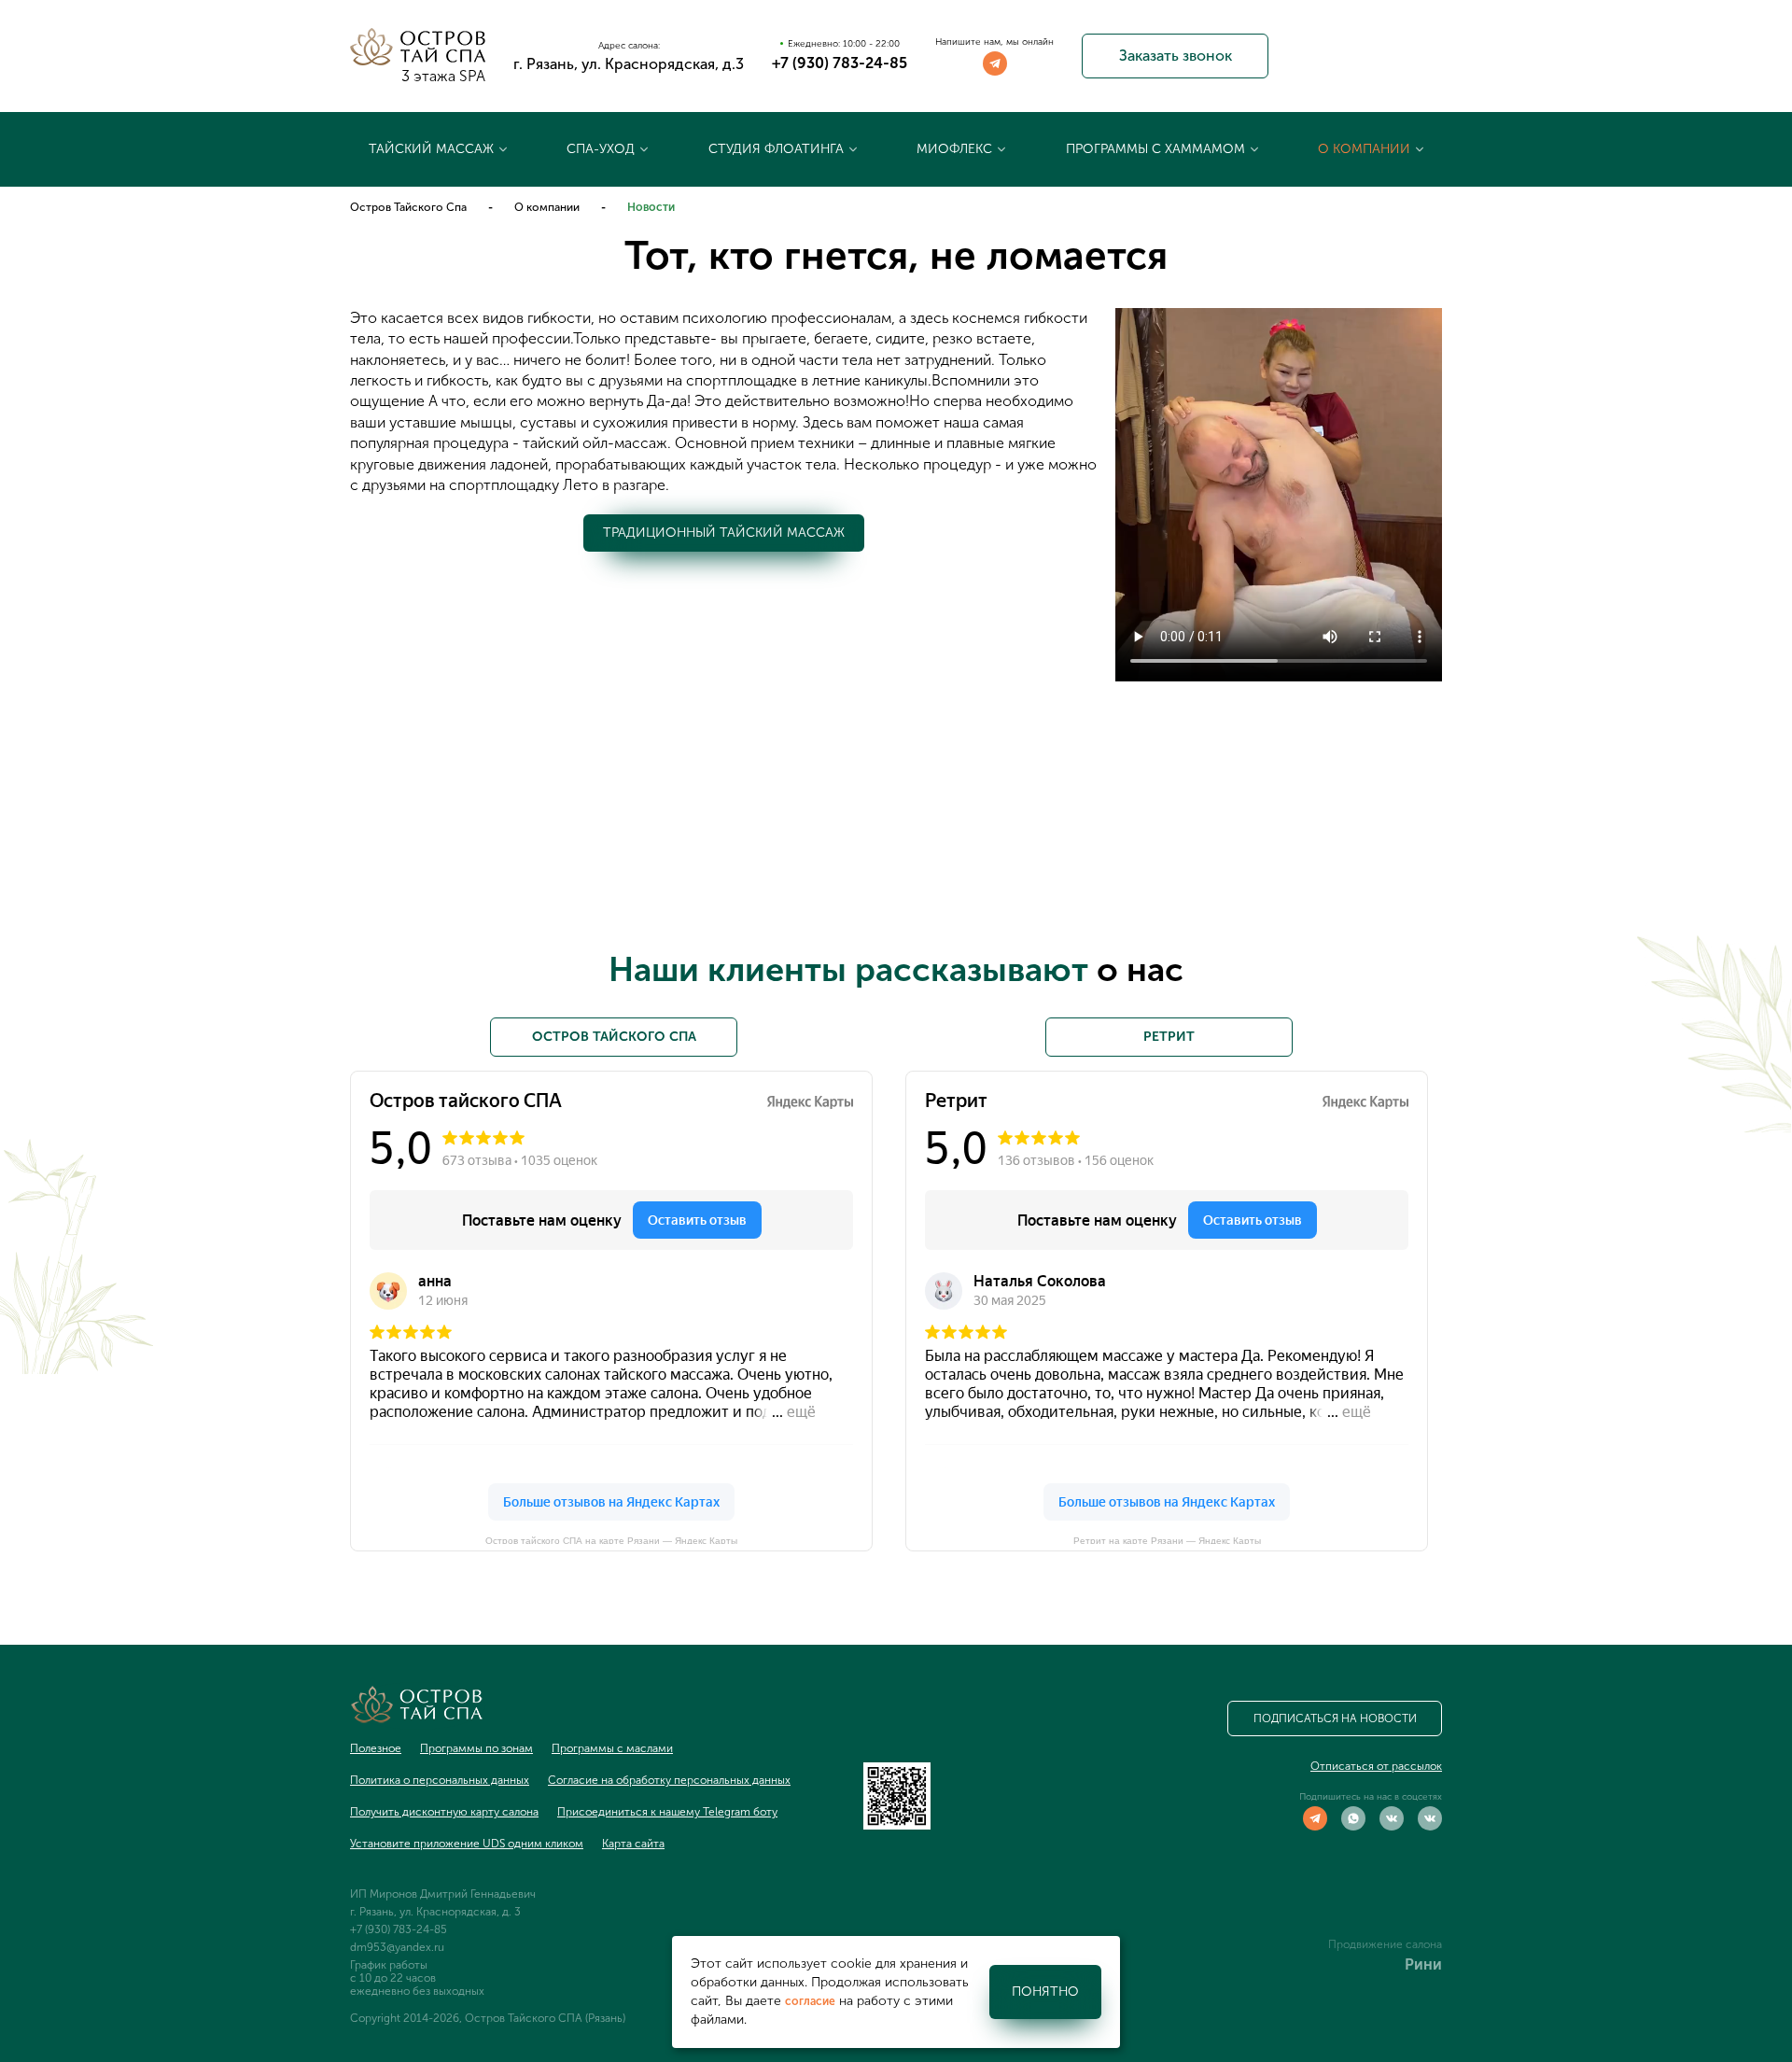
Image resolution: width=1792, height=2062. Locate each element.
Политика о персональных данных (440, 1780)
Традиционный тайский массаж (724, 533)
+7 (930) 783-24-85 (840, 63)
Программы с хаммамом (1155, 149)
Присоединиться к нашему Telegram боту (667, 1812)
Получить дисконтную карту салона (444, 1812)
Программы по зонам (476, 1748)
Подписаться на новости (1335, 1718)
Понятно (1045, 1992)
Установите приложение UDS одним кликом (467, 1844)
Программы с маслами (612, 1748)
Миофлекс (954, 149)
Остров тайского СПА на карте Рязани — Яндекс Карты (611, 1540)
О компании (1364, 149)
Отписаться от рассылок (1376, 1766)
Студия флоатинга (776, 149)
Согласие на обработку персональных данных (669, 1780)
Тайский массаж (431, 149)
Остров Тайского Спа (408, 207)
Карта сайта (633, 1844)
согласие (810, 2001)
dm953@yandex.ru (397, 1947)
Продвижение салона (1385, 1944)
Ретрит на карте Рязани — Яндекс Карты (1167, 1540)
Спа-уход (601, 149)
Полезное (376, 1748)
